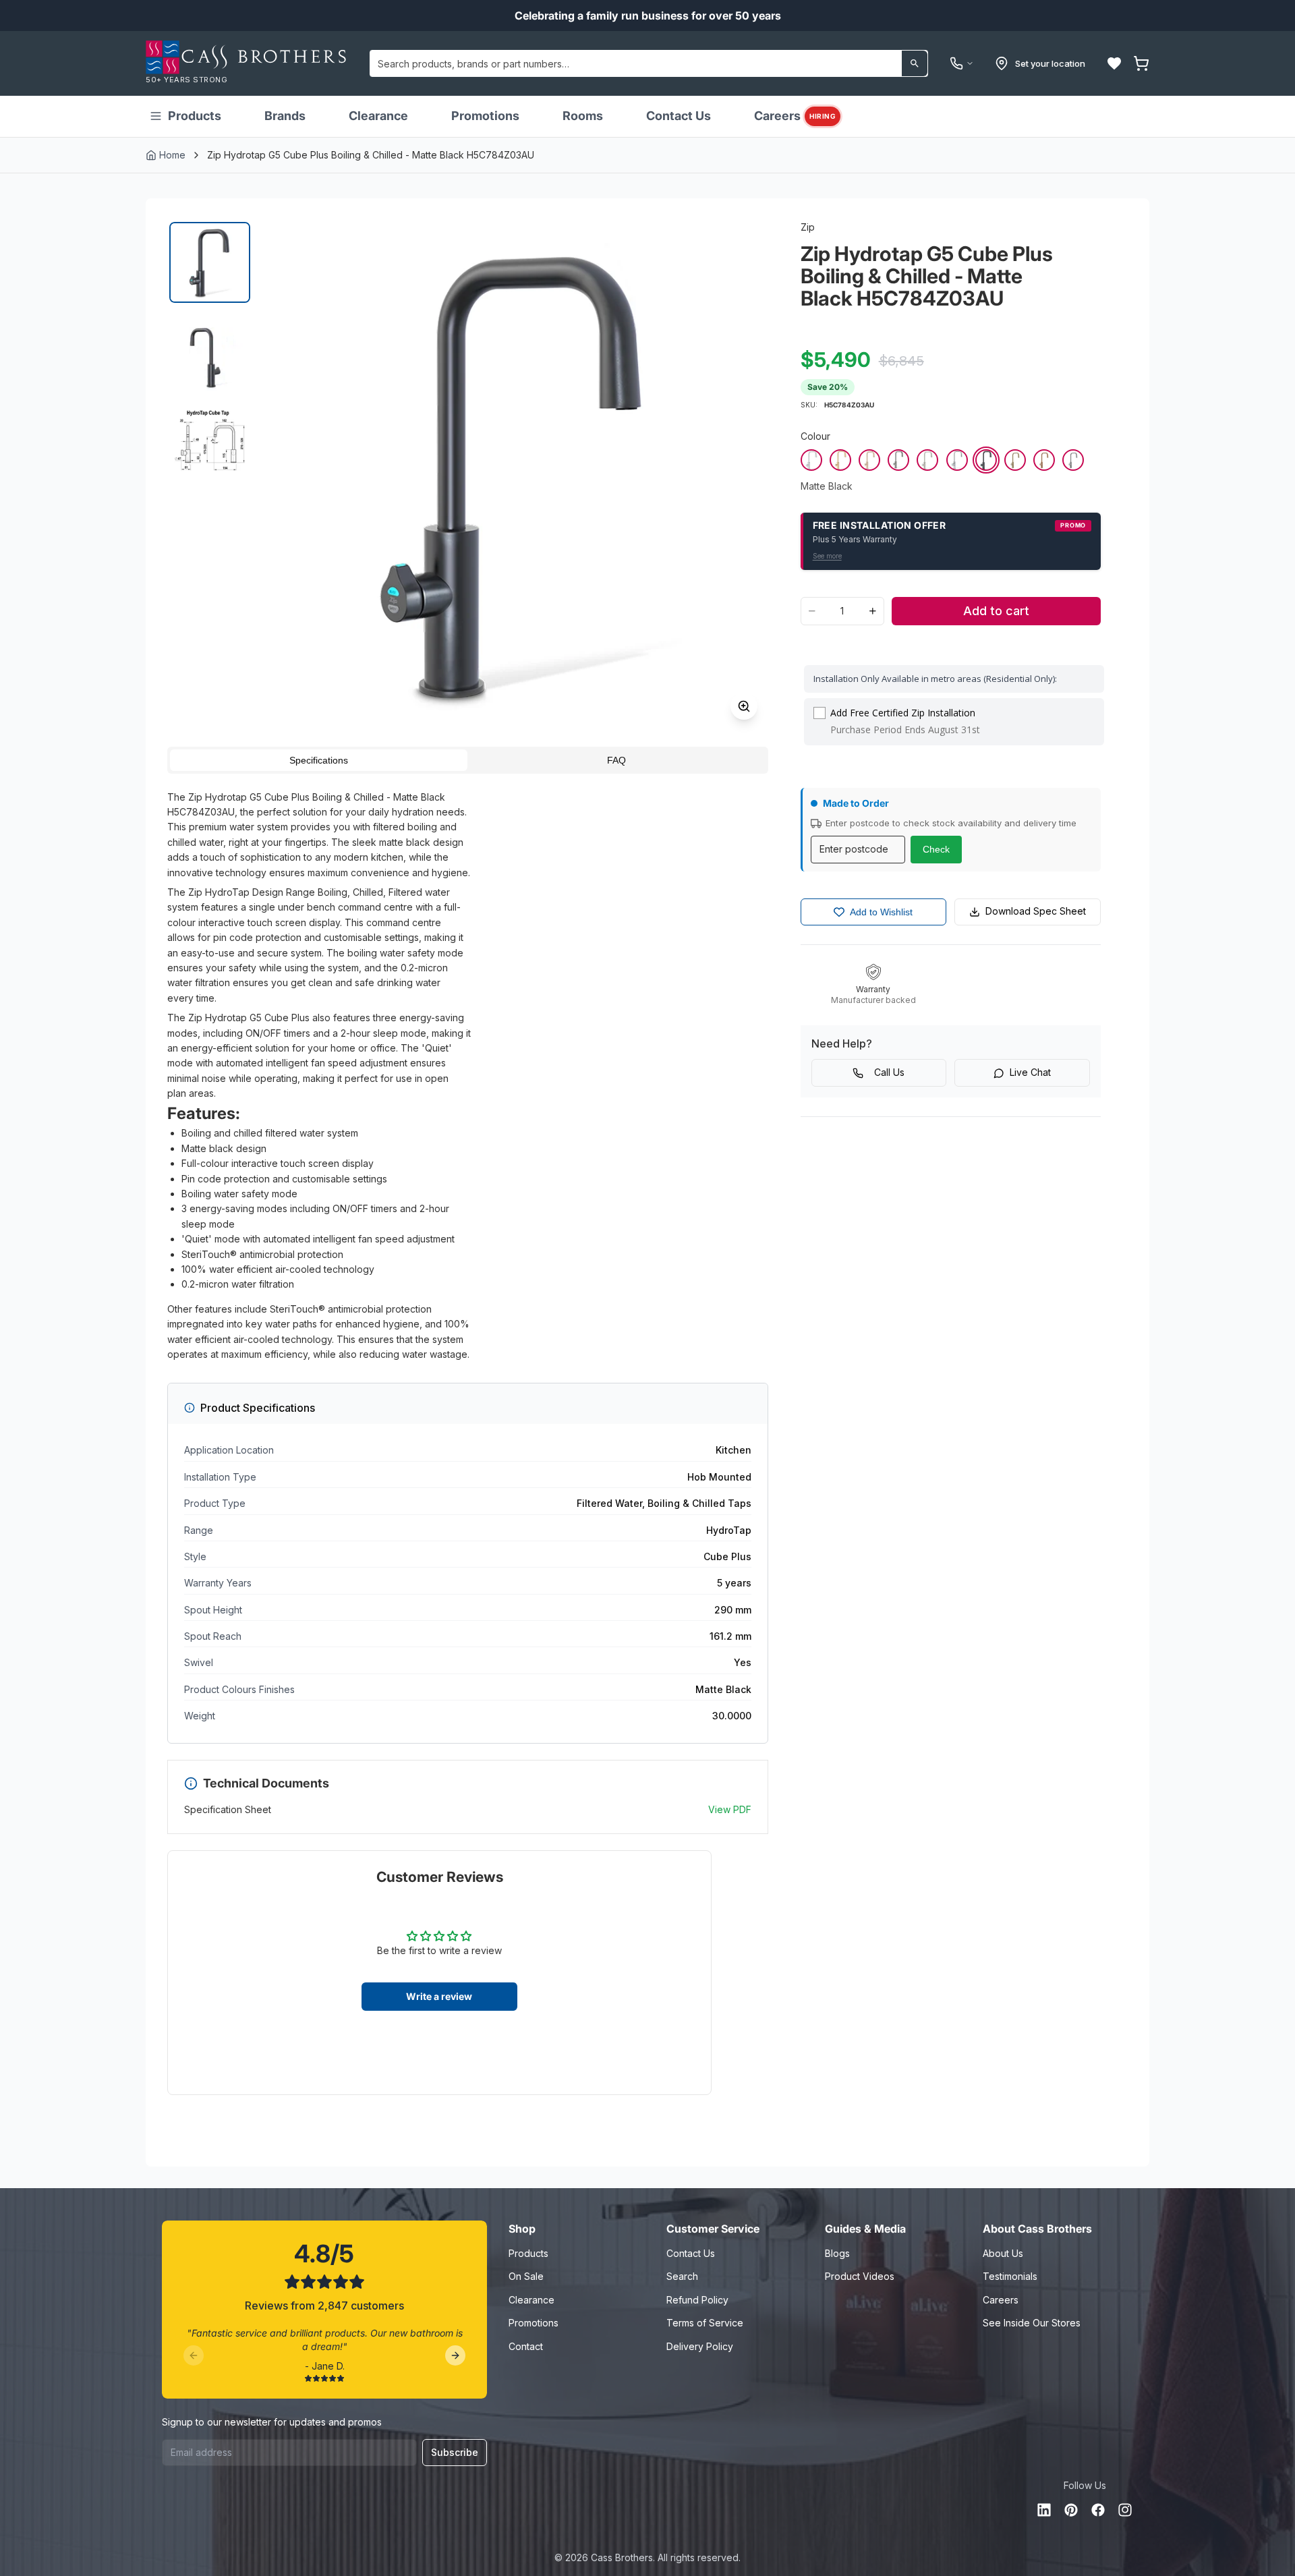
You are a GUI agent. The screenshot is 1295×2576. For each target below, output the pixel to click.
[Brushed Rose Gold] (869, 460)
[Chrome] (957, 460)
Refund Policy (697, 2300)
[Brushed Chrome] (811, 460)
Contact (526, 2346)
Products (195, 116)
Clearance (378, 116)
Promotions (485, 116)
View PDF (730, 1809)
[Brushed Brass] (1015, 460)
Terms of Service (705, 2323)
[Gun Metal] (898, 460)
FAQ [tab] (616, 760)
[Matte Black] (986, 460)
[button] (1114, 63)
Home (172, 155)
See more (827, 556)
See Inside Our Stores (1032, 2323)
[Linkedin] (1044, 2510)
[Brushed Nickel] (927, 460)
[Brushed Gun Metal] (1073, 460)
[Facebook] (1098, 2510)
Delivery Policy (700, 2346)
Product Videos (860, 2276)
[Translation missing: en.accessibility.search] (915, 63)
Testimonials (1010, 2276)
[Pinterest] (1071, 2510)
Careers (795, 116)
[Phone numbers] (962, 63)
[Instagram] (1125, 2510)
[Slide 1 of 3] (210, 262)
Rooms (583, 116)
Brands (285, 116)
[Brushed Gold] (840, 460)
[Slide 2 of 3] (210, 351)
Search (682, 2276)
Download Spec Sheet (1036, 911)
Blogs (837, 2253)
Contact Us (679, 116)
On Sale (526, 2276)
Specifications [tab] (319, 760)
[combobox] (649, 63)
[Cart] (1141, 63)
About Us (1003, 2253)
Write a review (439, 1996)
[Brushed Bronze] (1044, 460)
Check (936, 849)
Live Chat (1030, 1072)
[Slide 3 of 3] (210, 440)
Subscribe (455, 2452)
